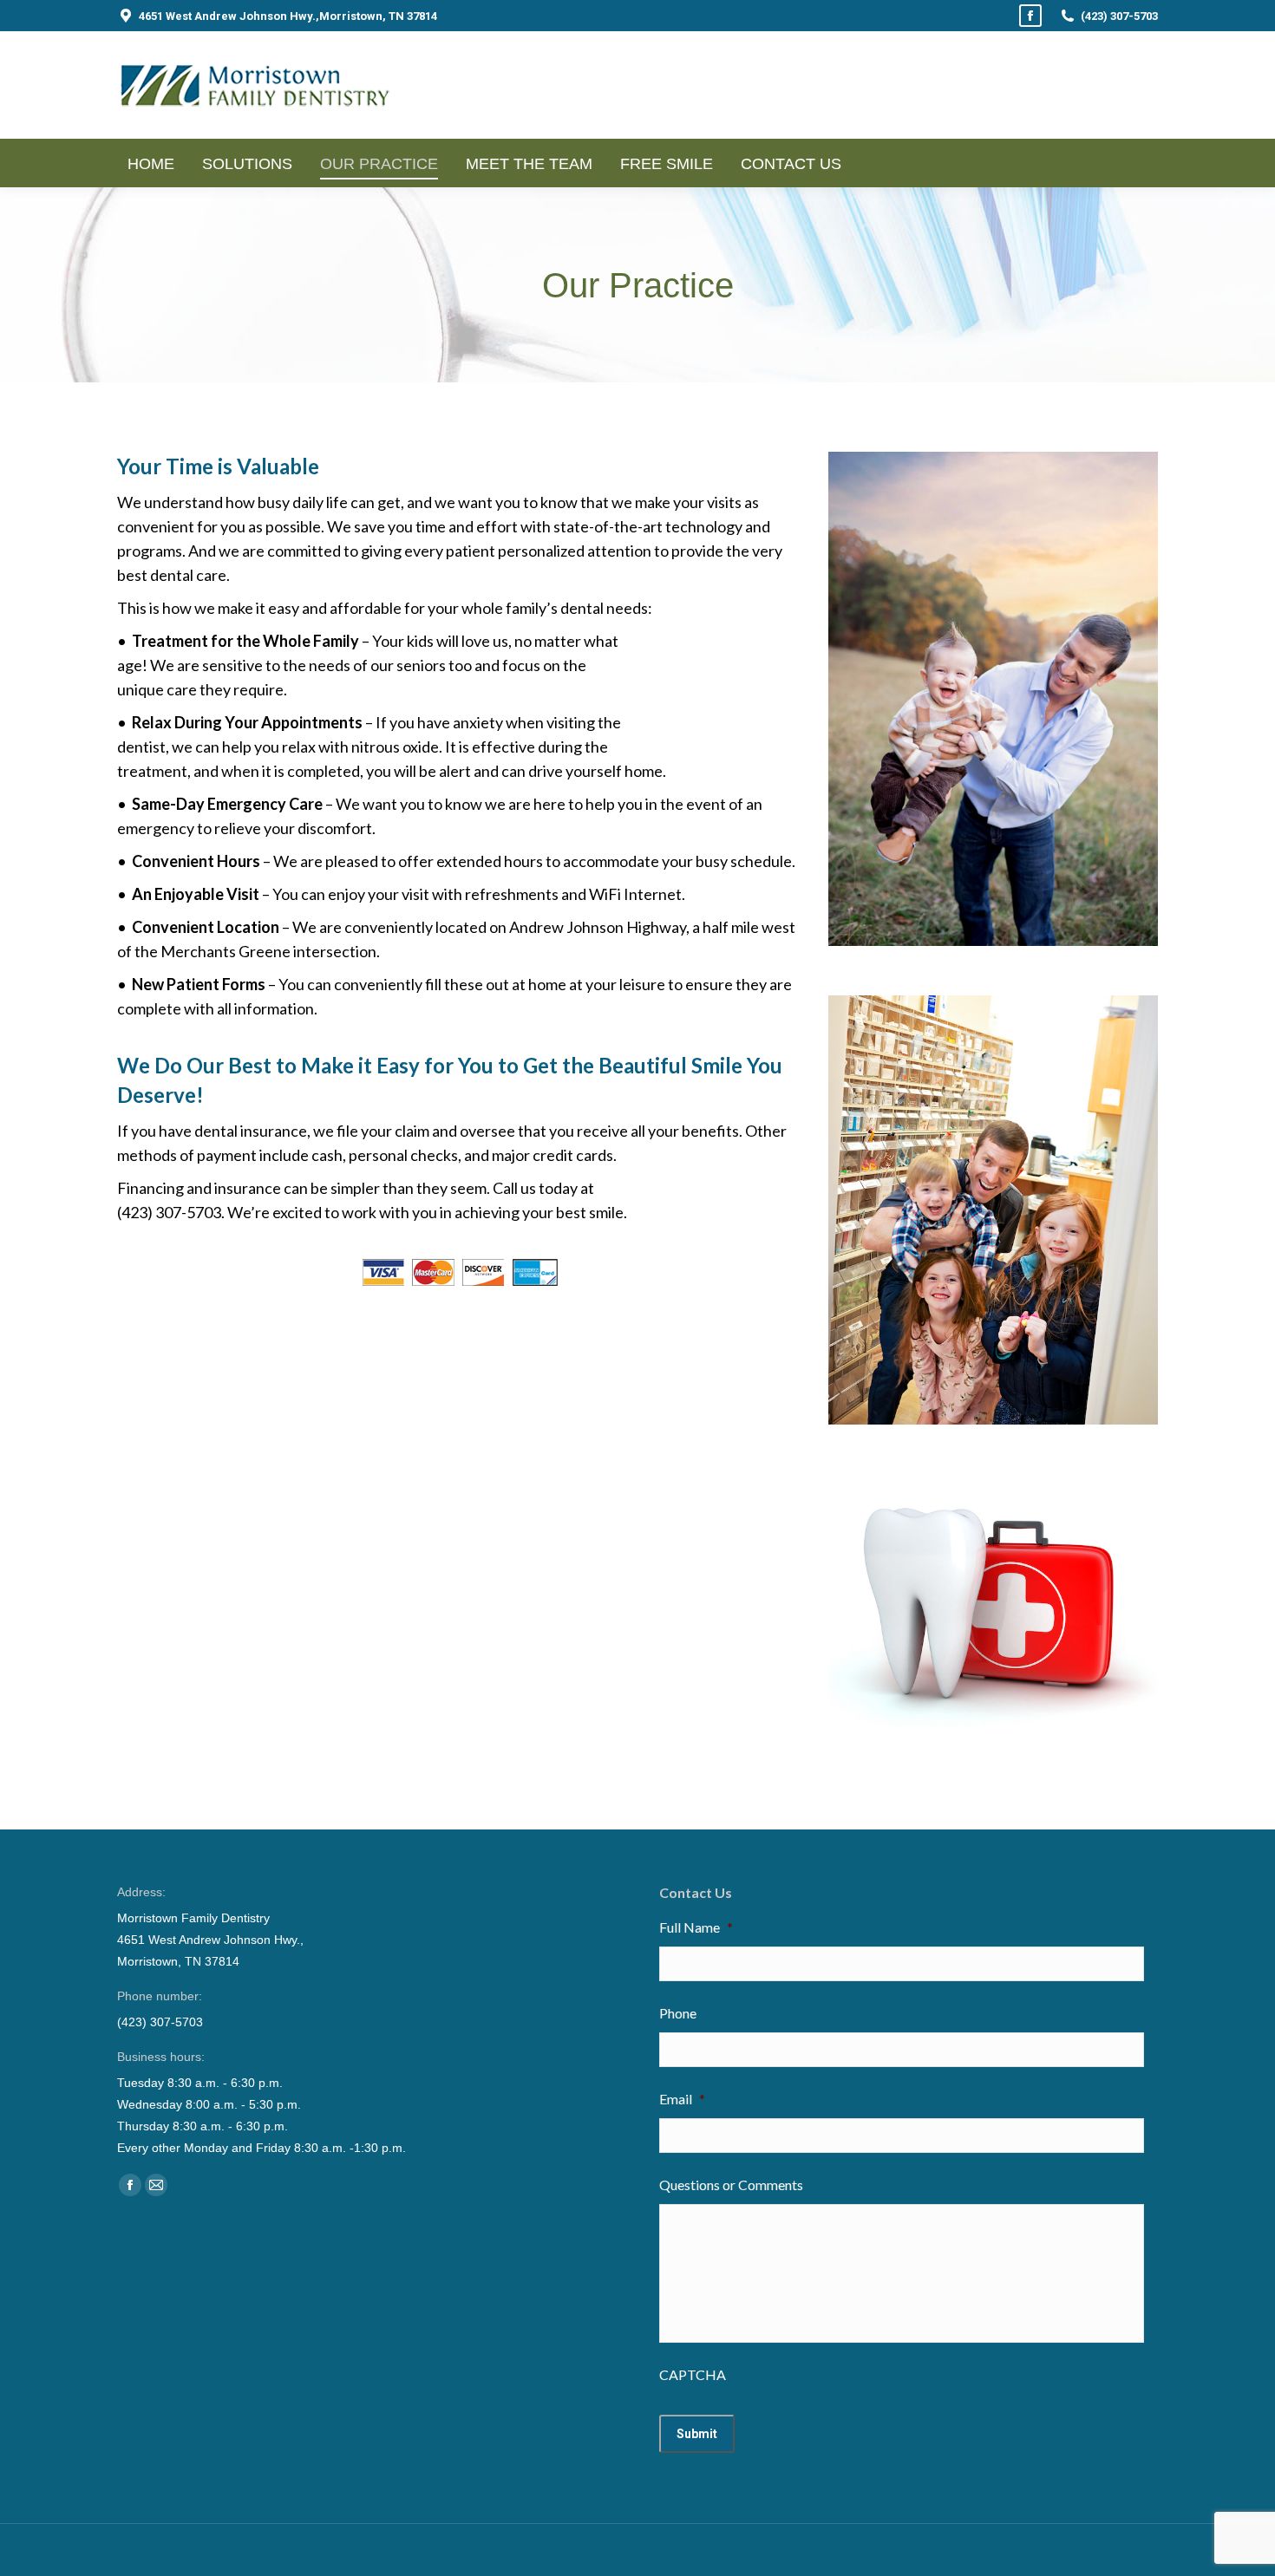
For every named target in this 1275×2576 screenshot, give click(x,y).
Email (682, 2099)
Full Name (696, 1927)
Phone (678, 2013)
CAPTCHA (693, 2374)
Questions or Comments (731, 2185)
